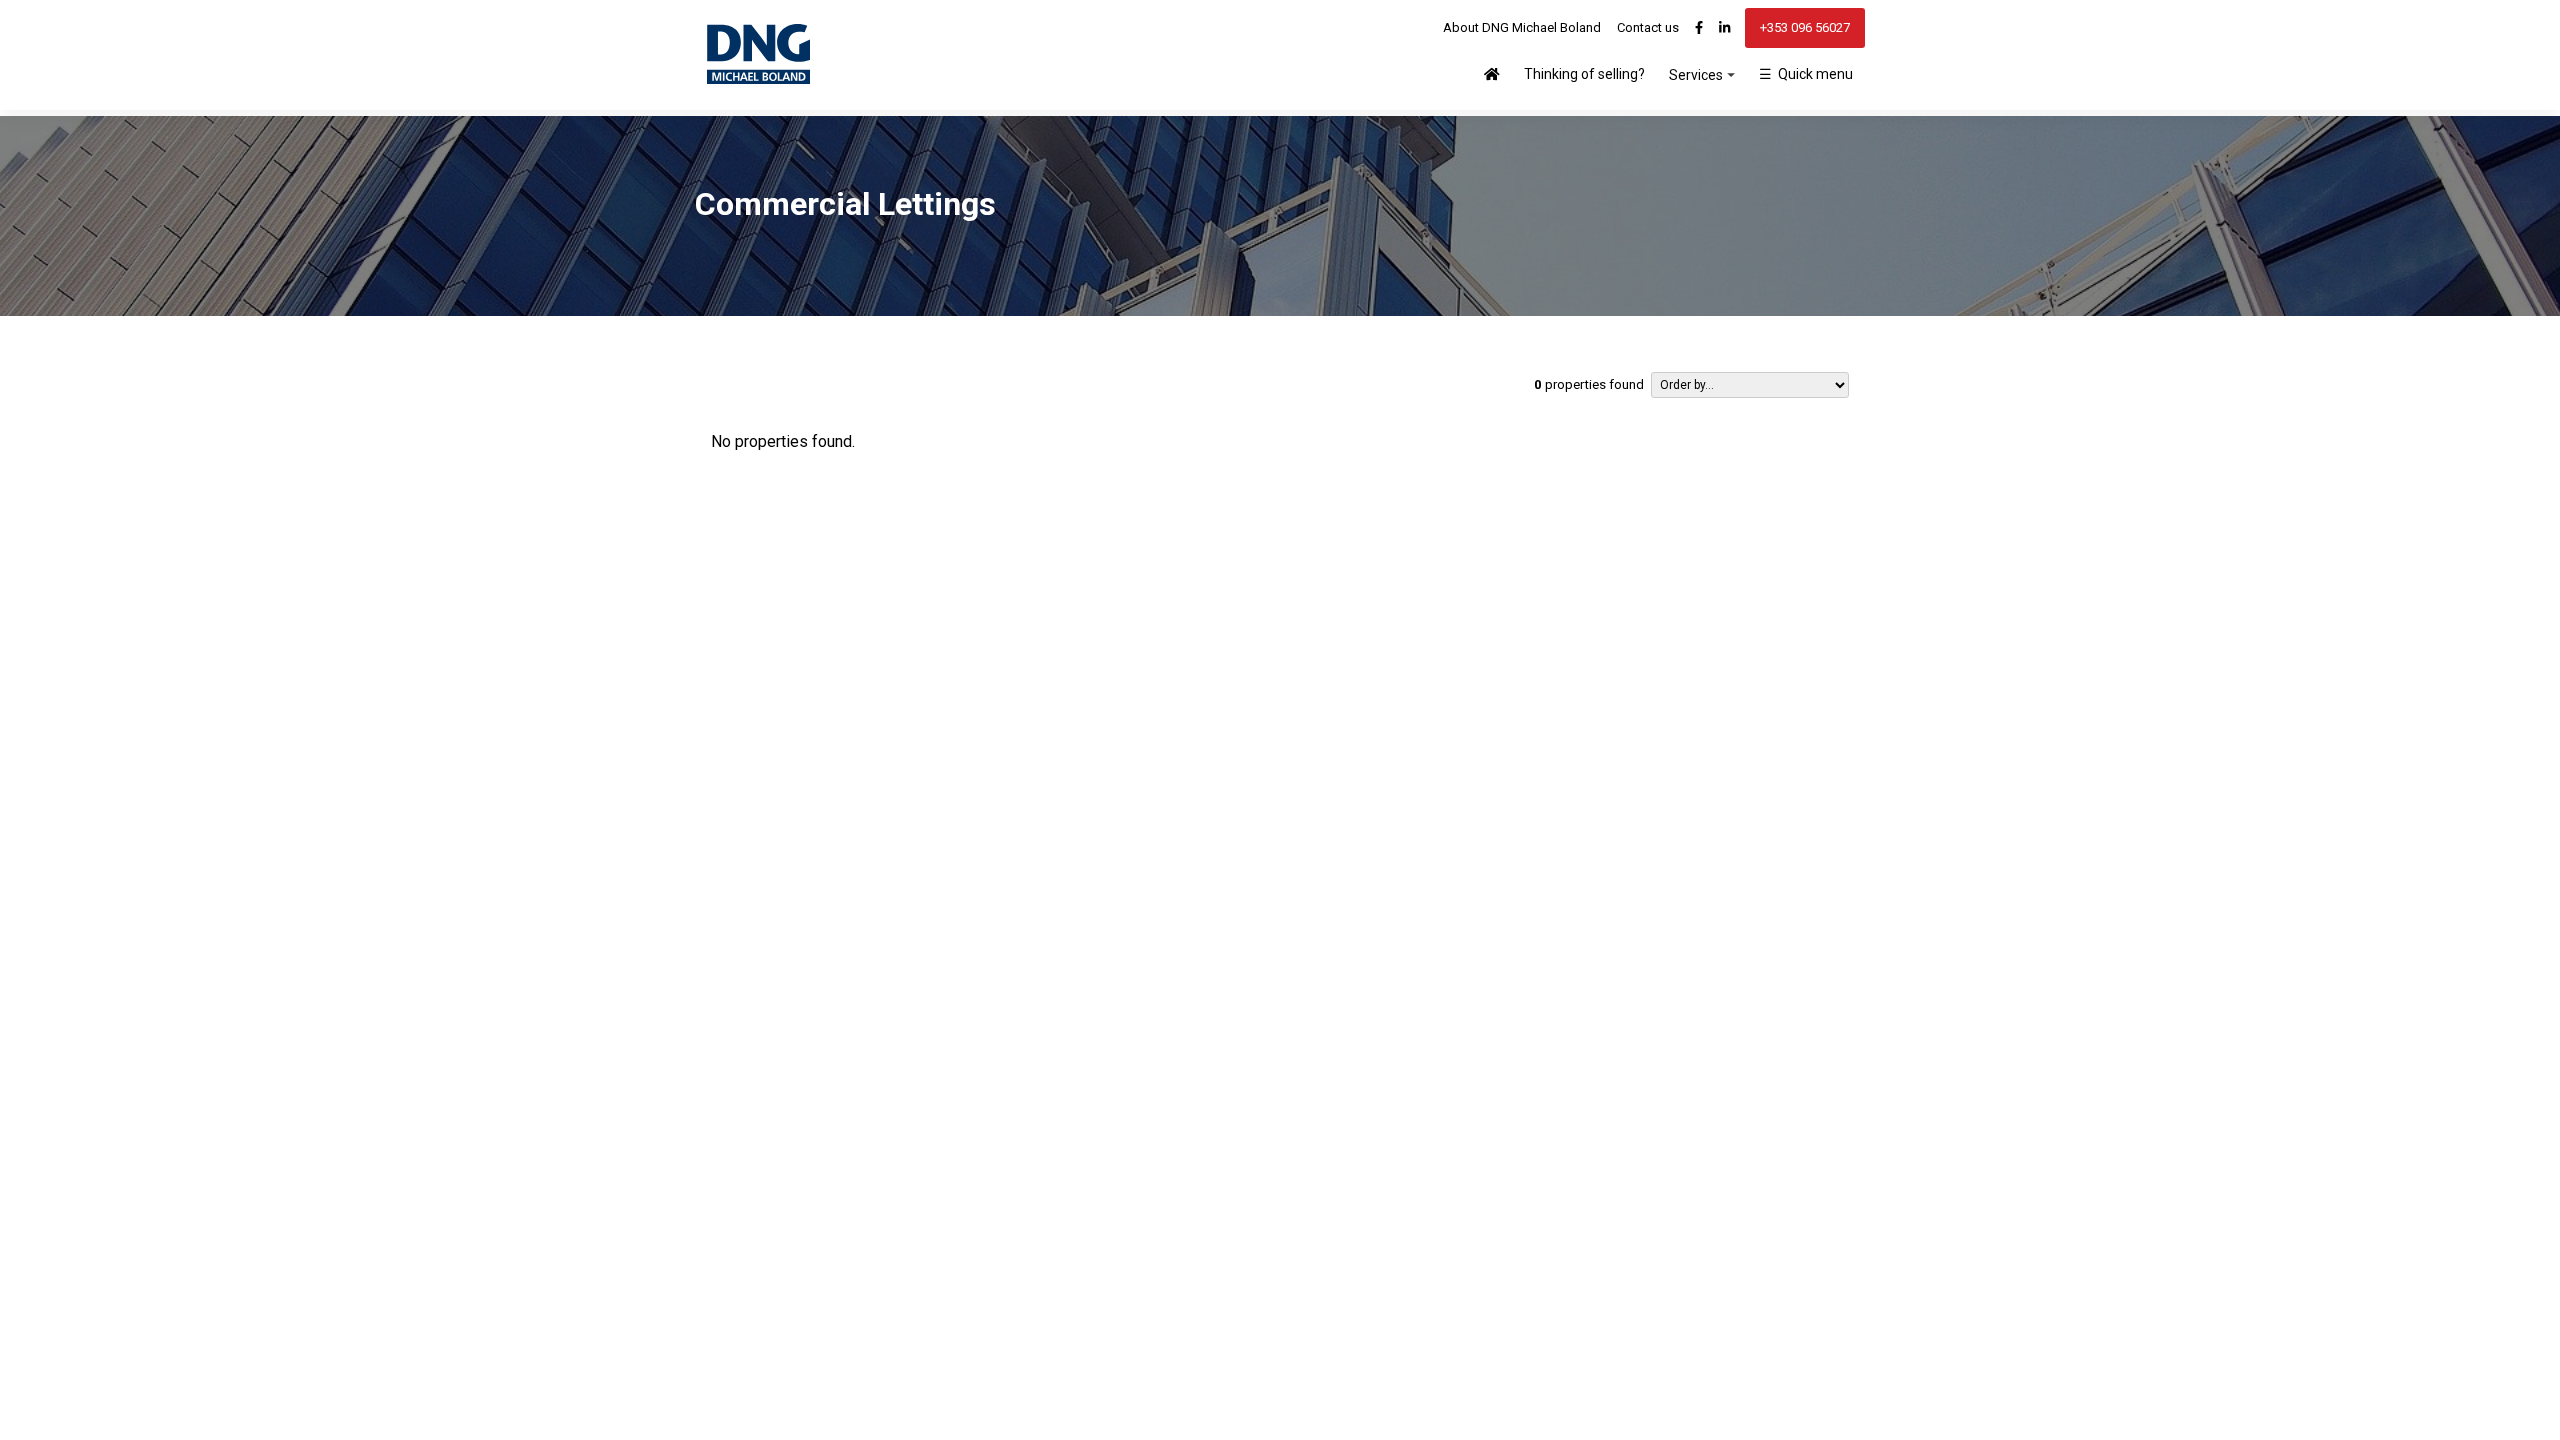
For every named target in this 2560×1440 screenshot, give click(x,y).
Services (1696, 75)
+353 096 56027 (1805, 27)
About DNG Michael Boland (1522, 27)
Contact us (1648, 27)
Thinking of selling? (1584, 74)
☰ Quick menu (1806, 74)
